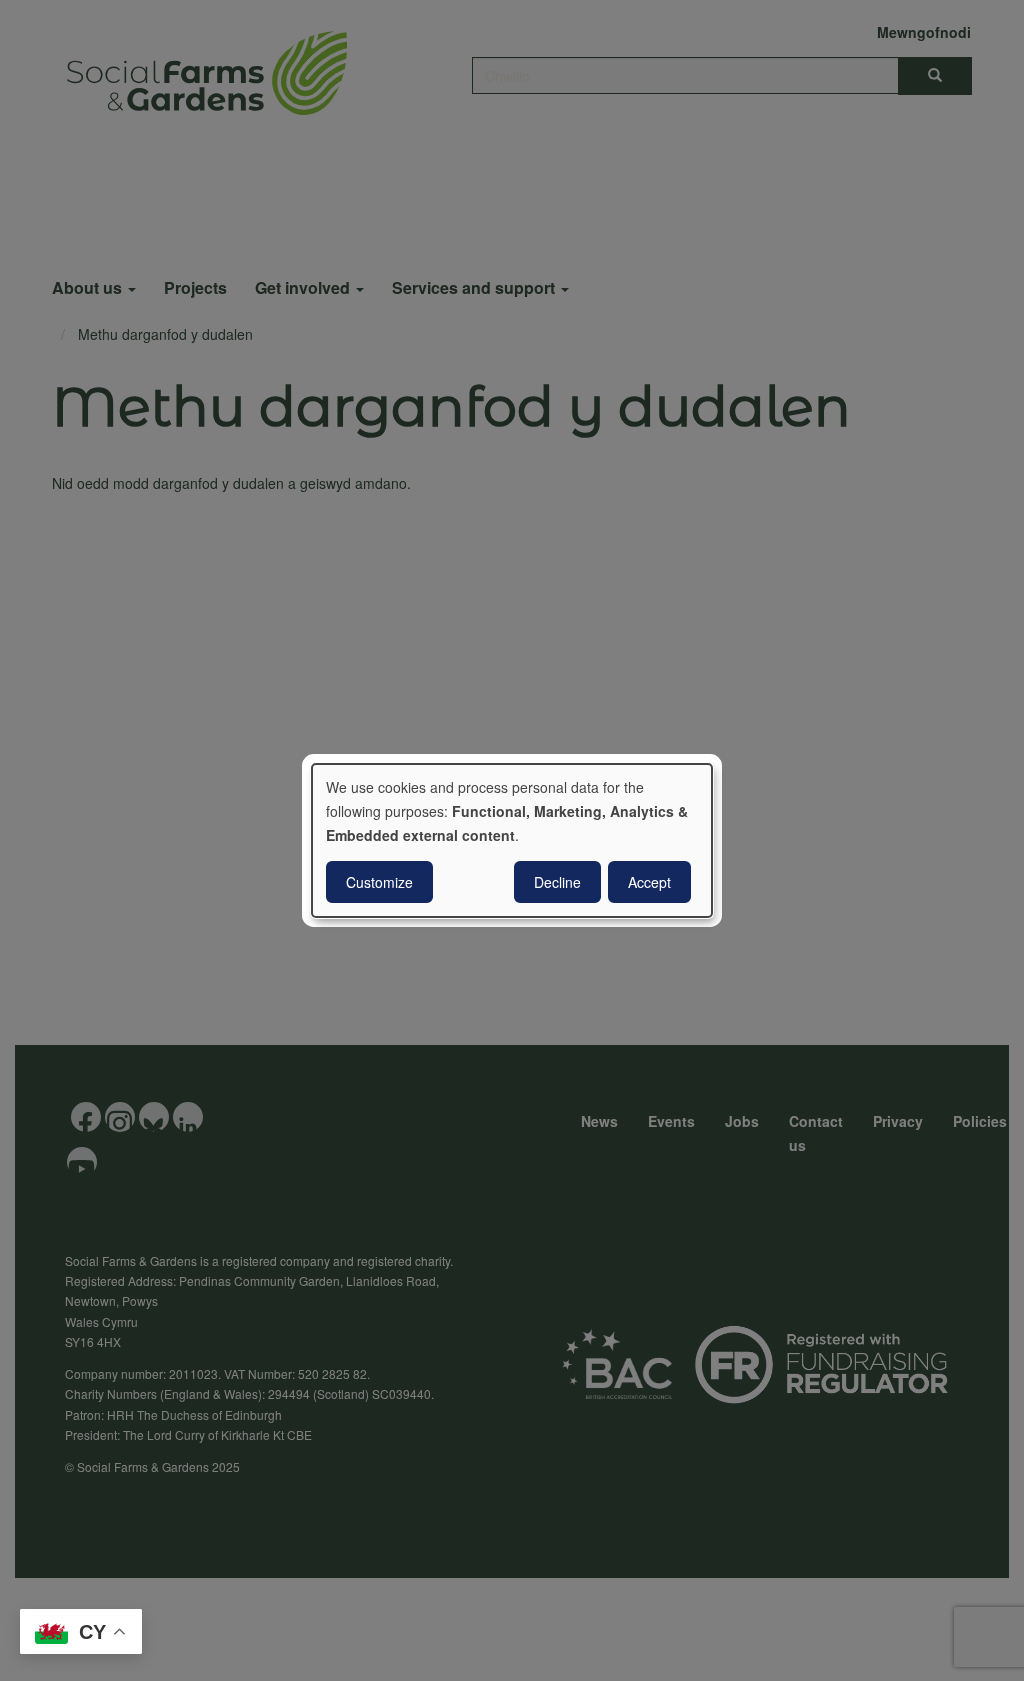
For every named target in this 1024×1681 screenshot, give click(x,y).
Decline (557, 882)
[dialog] (512, 841)
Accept (649, 882)
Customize (379, 882)
